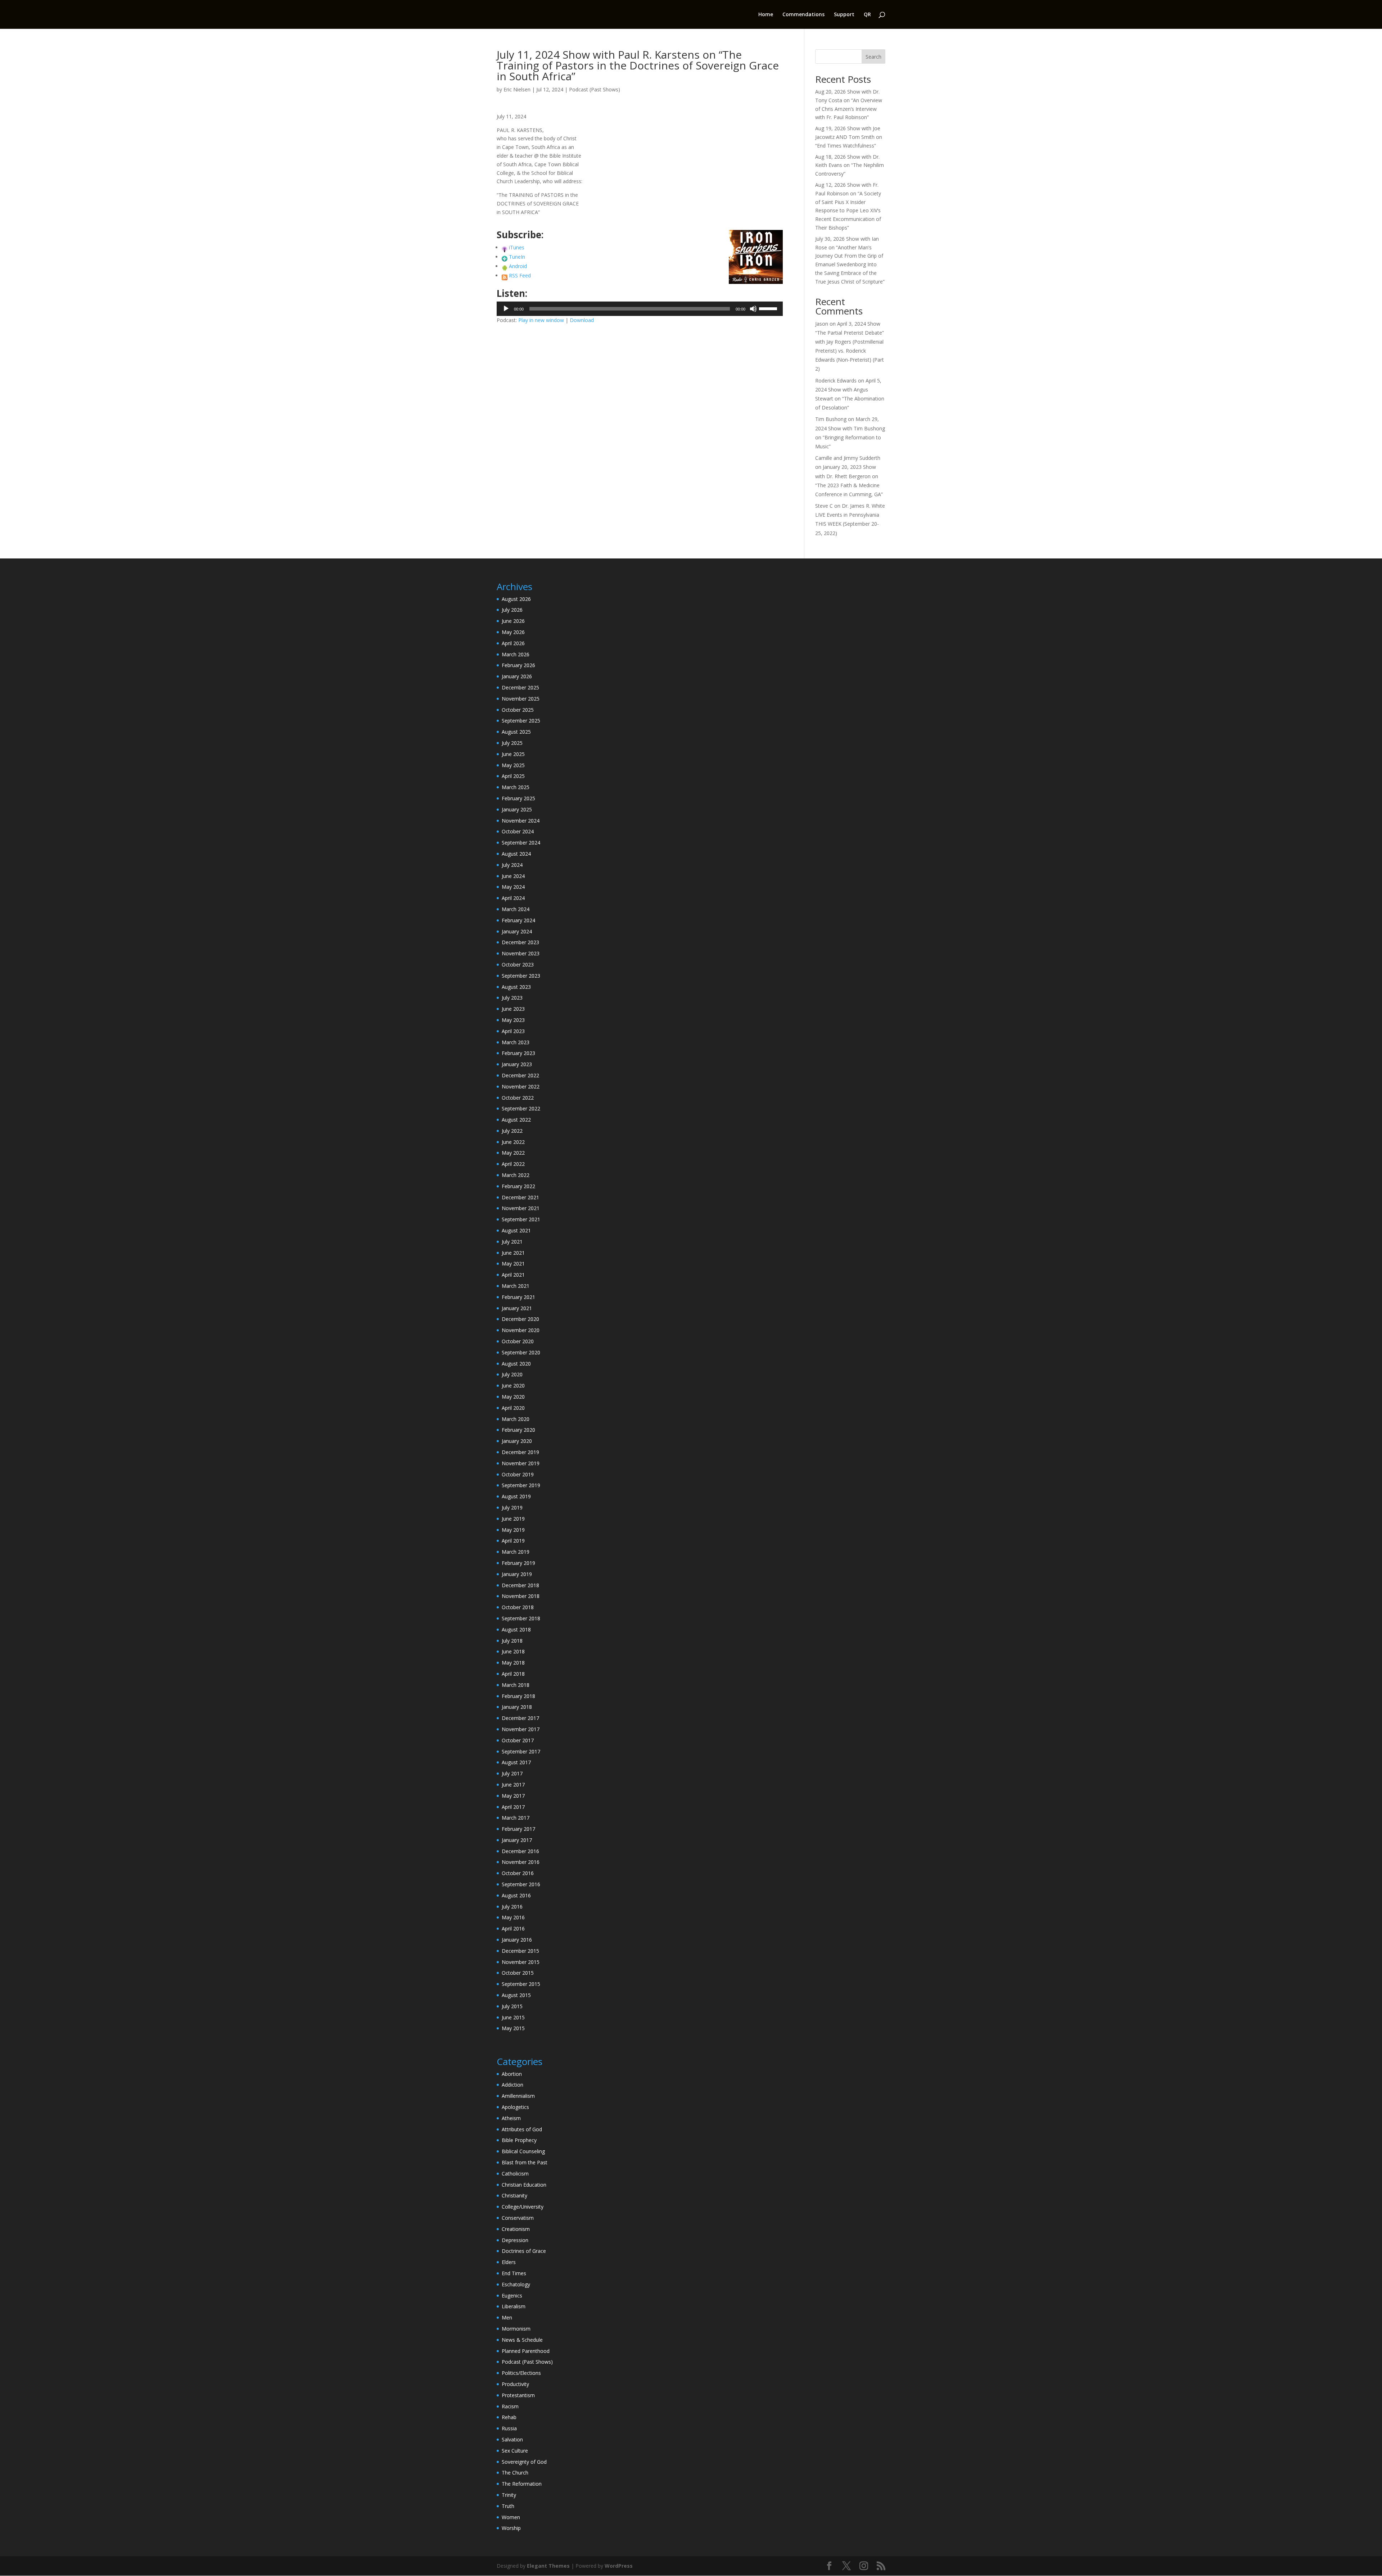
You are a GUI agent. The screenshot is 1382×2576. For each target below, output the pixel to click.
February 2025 (518, 798)
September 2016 (521, 1884)
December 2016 (520, 1851)
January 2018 (517, 1707)
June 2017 (513, 1785)
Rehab (509, 2417)
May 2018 (513, 1663)
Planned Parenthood (526, 2351)
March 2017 (516, 1818)
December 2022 (520, 1075)
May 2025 (513, 765)
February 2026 (518, 665)
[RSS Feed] (505, 275)
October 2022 (518, 1098)
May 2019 (513, 1530)
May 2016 (513, 1917)
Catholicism (515, 2174)
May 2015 (513, 2028)
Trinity (509, 2495)
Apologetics (515, 2107)
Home (766, 15)
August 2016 (516, 1895)
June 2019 (513, 1519)
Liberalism (514, 2306)
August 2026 (516, 599)
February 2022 (518, 1186)
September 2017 (521, 1751)
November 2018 (521, 1596)
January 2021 (517, 1308)
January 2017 (517, 1840)
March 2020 (516, 1419)
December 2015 (520, 1951)
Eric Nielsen (517, 89)
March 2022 (516, 1175)
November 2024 (521, 821)
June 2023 (513, 1009)
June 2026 (513, 621)
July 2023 (512, 998)
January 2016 (517, 1940)
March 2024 (516, 909)
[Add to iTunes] (505, 247)
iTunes (517, 247)
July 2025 (512, 743)
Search (873, 57)
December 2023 (520, 942)
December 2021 (520, 1197)
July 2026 (512, 610)
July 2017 (512, 1773)
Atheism (511, 2118)
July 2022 (512, 1131)
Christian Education (524, 2185)
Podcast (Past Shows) (595, 89)
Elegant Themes (548, 2566)
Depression (515, 2240)
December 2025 (520, 687)
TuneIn (517, 257)
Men (507, 2317)
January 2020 (517, 1441)
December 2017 (520, 1718)
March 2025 (516, 787)
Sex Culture (515, 2451)
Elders (509, 2262)
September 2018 (521, 1618)
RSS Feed (520, 275)
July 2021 (512, 1242)
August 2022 (516, 1120)
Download (582, 320)
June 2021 (513, 1253)
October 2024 (518, 831)
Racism (510, 2406)
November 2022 (521, 1086)
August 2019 (516, 1496)
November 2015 (521, 1962)
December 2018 (520, 1585)
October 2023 (518, 965)
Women (511, 2517)
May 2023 (513, 1020)
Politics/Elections (521, 2373)
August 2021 (516, 1230)
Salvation (512, 2439)
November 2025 (521, 699)
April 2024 (513, 898)
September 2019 (521, 1485)
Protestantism (518, 2395)
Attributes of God (522, 2129)
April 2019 (513, 1541)
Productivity (515, 2384)
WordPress (619, 2566)
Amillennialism (518, 2096)
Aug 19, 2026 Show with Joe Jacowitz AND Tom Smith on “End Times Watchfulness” (849, 137)
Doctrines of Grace (524, 2251)
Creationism (516, 2229)
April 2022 (513, 1164)
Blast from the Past (525, 2162)
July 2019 (512, 1507)
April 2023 (513, 1031)
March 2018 (516, 1685)
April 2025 (513, 776)
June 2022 (513, 1142)
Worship (511, 2528)
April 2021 (513, 1275)
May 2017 (513, 1796)
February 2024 (518, 920)
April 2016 (513, 1928)
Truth (508, 2506)
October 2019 (518, 1474)
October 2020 (518, 1341)
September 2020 (521, 1352)
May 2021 (513, 1264)
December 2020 (520, 1319)
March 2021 (516, 1286)
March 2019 (516, 1552)
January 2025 (517, 809)
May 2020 (513, 1397)
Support (844, 15)
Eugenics (512, 2296)
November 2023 (521, 953)
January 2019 (517, 1574)
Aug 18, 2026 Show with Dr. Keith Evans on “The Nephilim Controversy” (850, 165)
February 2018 (518, 1696)
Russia (509, 2428)
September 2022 (521, 1108)
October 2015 (518, 1973)
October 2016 (518, 1873)
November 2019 (521, 1463)
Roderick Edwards (836, 381)
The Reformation (522, 2484)
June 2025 (513, 754)
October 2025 (518, 710)
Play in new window (541, 320)
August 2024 (516, 854)
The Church (515, 2473)
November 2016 (521, 1862)
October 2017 (518, 1740)
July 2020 (512, 1374)
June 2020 (513, 1386)
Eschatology (516, 2284)
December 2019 (520, 1452)
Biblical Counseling (523, 2151)
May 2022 (513, 1153)
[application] (640, 309)
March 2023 (516, 1042)
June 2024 (513, 876)
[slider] (769, 308)
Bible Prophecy (519, 2140)
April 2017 (513, 1807)
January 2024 (517, 931)
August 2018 (516, 1629)
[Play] (506, 309)
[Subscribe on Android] (505, 266)
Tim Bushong (831, 419)
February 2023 (518, 1053)
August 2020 (516, 1364)
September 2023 (521, 976)
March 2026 (516, 654)
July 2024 (512, 865)
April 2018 (513, 1674)
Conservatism (518, 2218)
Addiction (512, 2085)
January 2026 (517, 676)
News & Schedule (522, 2340)
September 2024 (521, 843)
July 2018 (512, 1641)
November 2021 (521, 1208)
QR (867, 15)
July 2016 (512, 1907)
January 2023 (517, 1064)
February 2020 (518, 1430)
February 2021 (518, 1297)
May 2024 (513, 887)
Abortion (512, 2074)
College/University (523, 2207)
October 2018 (518, 1607)
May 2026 (513, 632)
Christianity (514, 2195)
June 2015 (513, 2017)
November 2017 (521, 1729)
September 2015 (521, 1984)
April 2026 (513, 643)
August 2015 (516, 1995)
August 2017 (516, 1762)
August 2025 (516, 732)
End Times (514, 2273)
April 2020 (513, 1408)
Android (518, 266)
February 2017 (518, 1829)
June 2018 (513, 1651)
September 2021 (521, 1219)
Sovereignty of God (524, 2462)
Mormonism (516, 2329)
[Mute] (753, 309)
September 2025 (521, 721)
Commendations (803, 15)
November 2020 (521, 1330)
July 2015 (512, 2006)
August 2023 (516, 987)
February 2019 (518, 1563)
